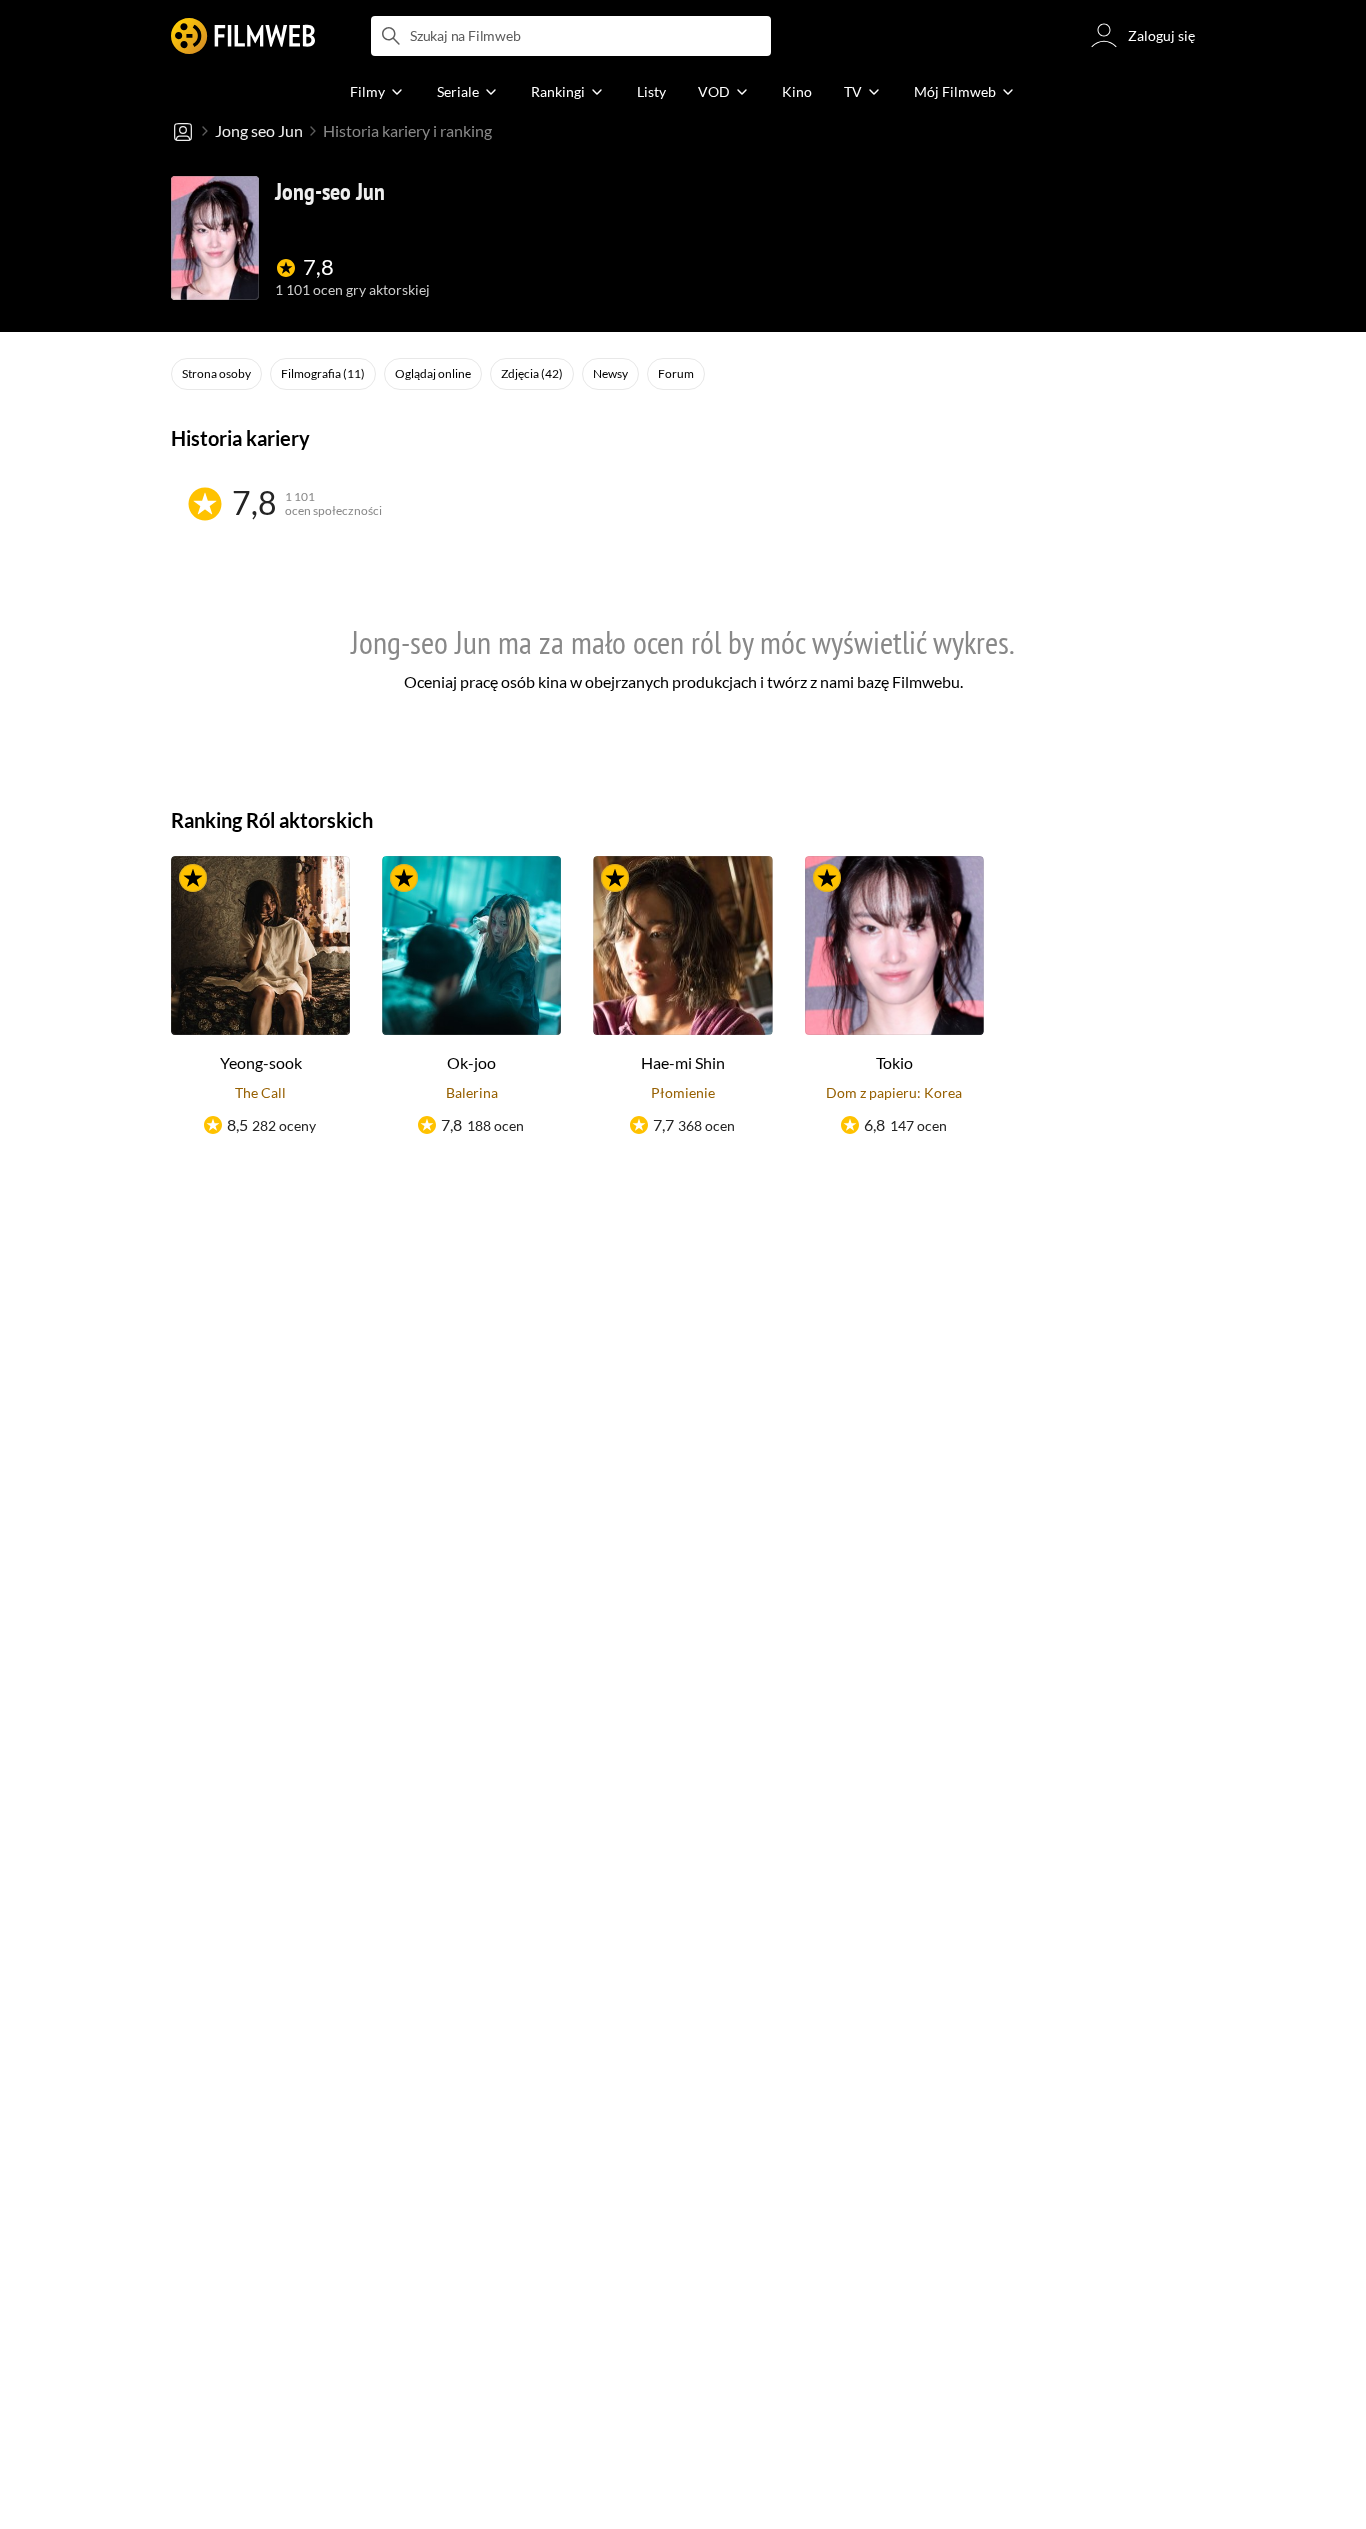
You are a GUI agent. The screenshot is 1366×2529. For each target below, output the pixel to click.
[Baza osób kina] (183, 131)
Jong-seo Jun (330, 191)
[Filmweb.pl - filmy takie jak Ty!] (243, 36)
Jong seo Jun (259, 130)
